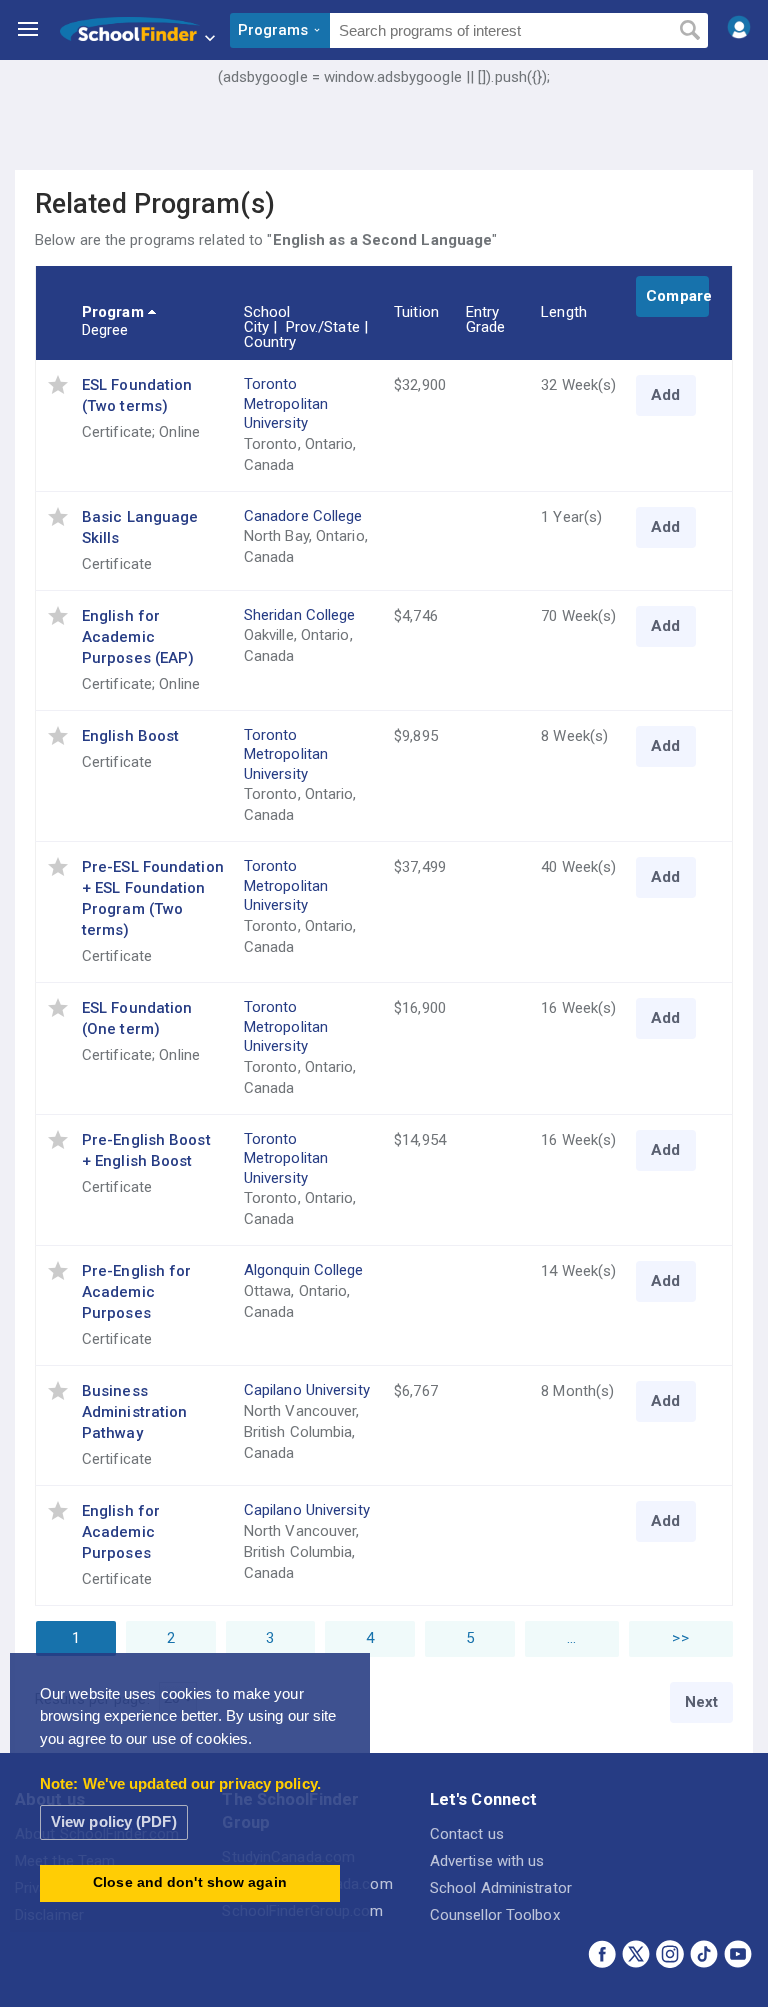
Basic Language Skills (140, 527)
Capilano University (307, 1390)
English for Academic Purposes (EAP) (138, 637)
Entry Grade (486, 319)
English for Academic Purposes (121, 1532)
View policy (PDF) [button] (114, 1821)
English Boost (130, 736)
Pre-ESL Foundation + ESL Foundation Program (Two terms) (153, 898)
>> (680, 1638)
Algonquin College (304, 1270)
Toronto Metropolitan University (286, 403)
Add (665, 395)
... (571, 1638)
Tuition (416, 312)
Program (113, 312)
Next (701, 1702)
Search (689, 31)
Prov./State (323, 327)
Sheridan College (300, 615)
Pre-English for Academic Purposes (137, 1292)
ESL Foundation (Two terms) (137, 395)
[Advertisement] (384, 145)
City (256, 327)
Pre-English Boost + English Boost (146, 1150)
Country (270, 342)
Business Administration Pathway (134, 1412)
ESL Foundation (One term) (137, 1018)
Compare (677, 296)
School (267, 312)
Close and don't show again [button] (190, 1882)
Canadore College (303, 516)
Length (564, 312)
